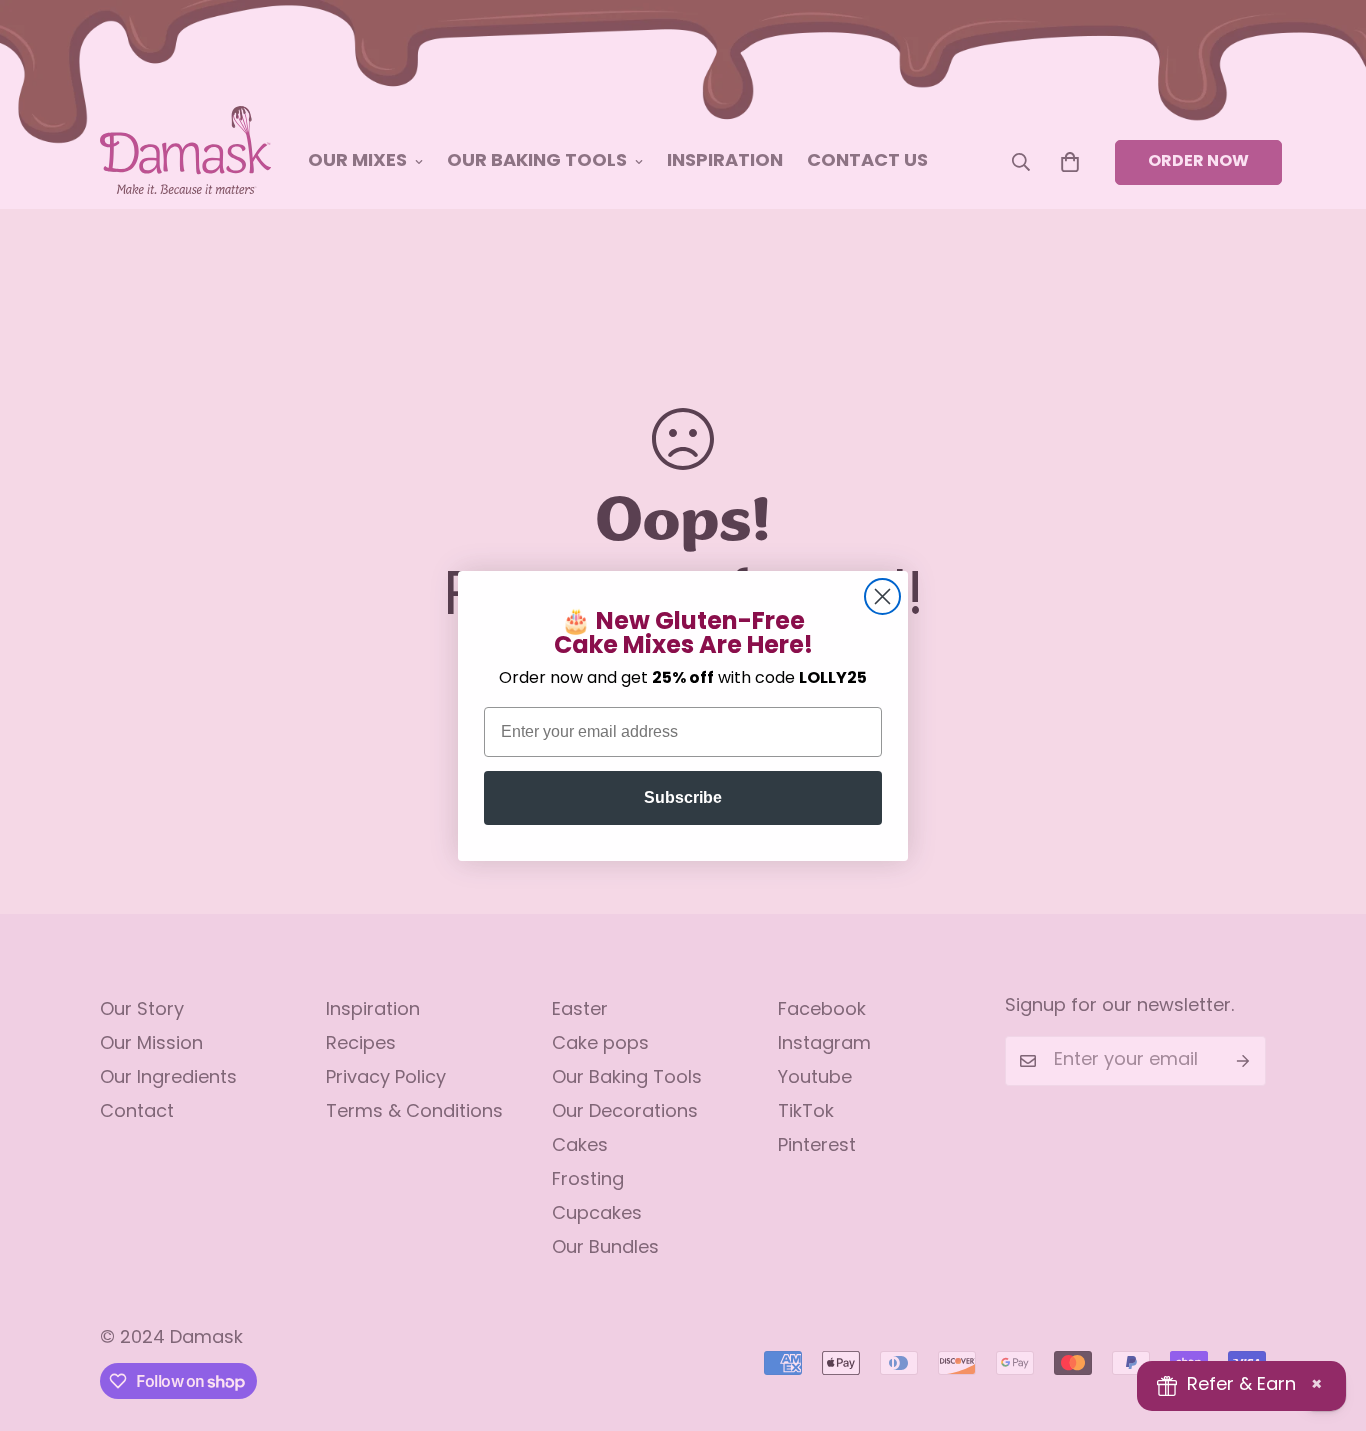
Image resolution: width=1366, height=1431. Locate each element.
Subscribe (683, 797)
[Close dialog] (882, 596)
